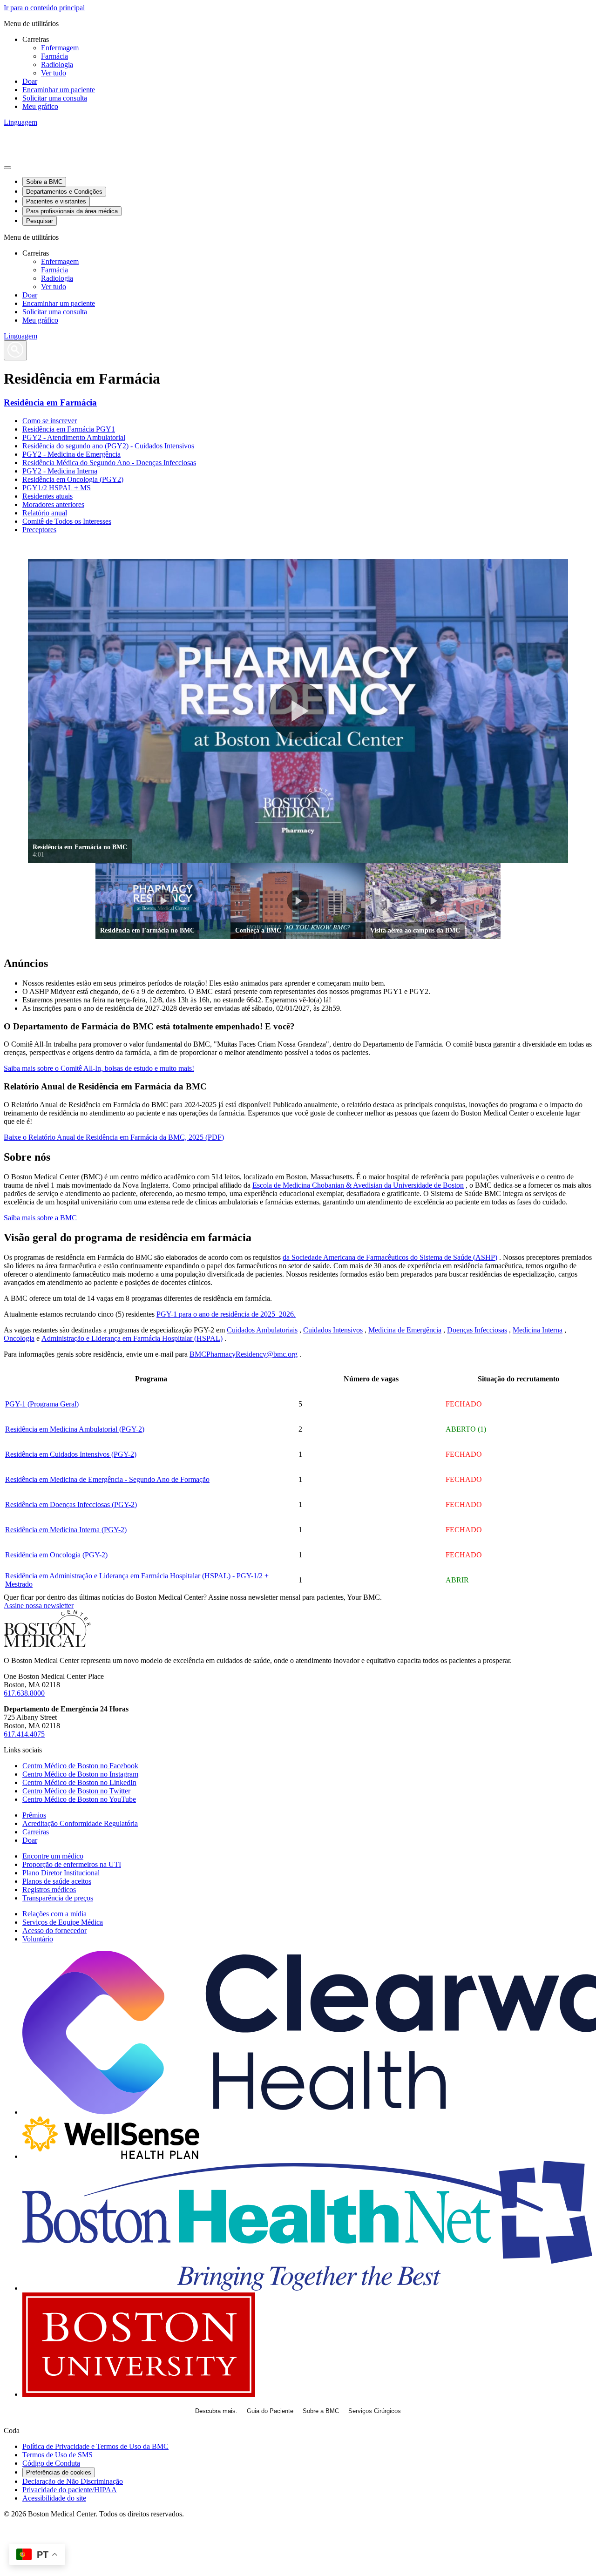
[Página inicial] (47, 1645)
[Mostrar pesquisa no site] (15, 350)
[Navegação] (7, 168)
